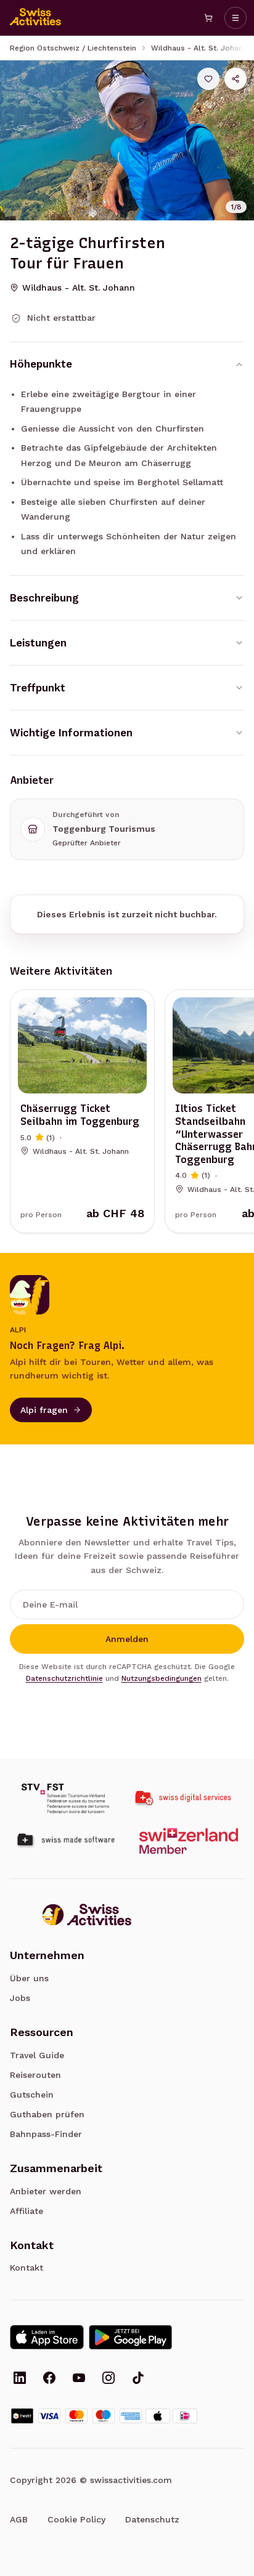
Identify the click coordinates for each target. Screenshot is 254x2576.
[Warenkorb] (208, 18)
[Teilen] (236, 79)
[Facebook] (49, 2379)
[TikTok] (138, 2379)
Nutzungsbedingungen (162, 1678)
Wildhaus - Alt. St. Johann (199, 48)
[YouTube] (79, 2379)
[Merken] (208, 79)
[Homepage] (36, 18)
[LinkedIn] (20, 2379)
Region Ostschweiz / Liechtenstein (73, 48)
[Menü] (236, 18)
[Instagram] (109, 2379)
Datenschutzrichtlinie (64, 1678)
